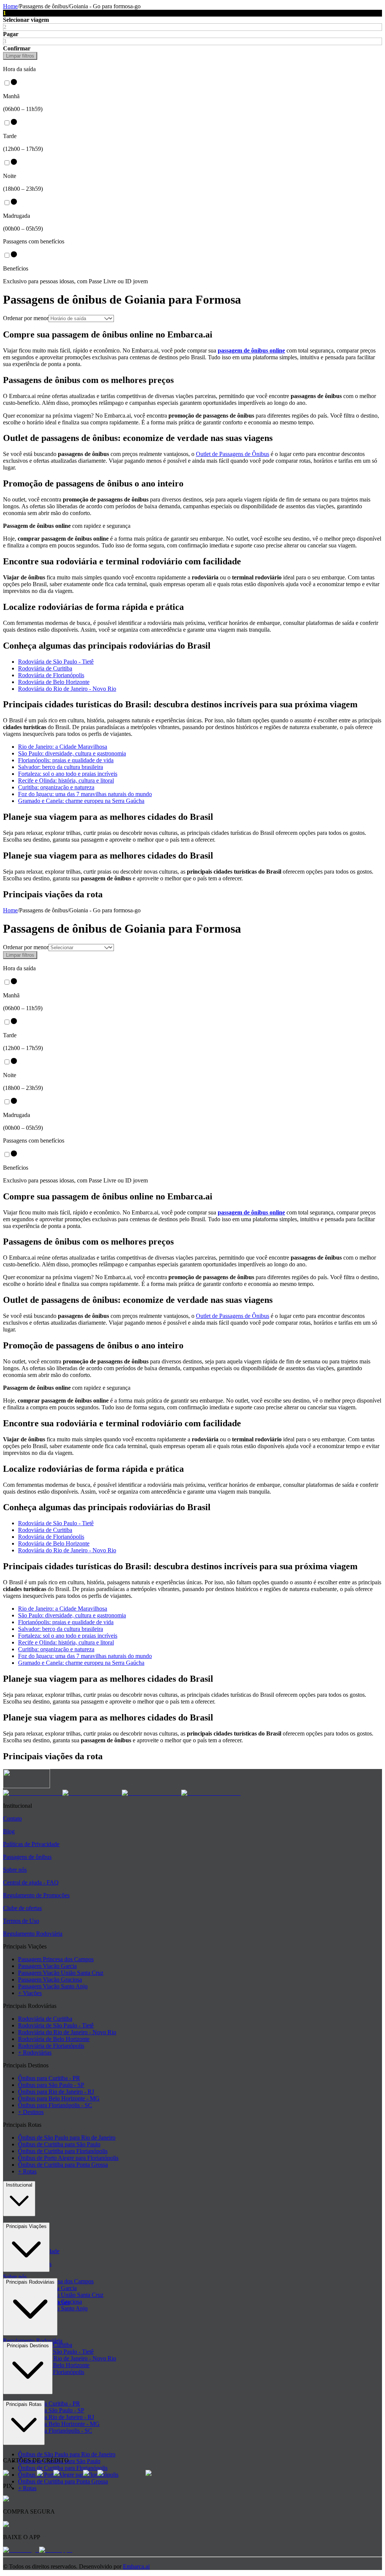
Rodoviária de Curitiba (45, 668)
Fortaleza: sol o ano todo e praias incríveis (68, 774)
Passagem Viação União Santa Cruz (61, 1973)
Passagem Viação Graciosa (50, 1979)
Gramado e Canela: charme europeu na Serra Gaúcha (81, 801)
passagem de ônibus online (251, 350)
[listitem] (33, 1793)
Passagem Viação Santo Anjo (53, 1986)
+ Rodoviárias (35, 2052)
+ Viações (30, 1993)
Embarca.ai (136, 2566)
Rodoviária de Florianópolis (51, 675)
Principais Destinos (28, 2346)
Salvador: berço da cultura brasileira (61, 767)
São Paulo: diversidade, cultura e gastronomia (72, 753)
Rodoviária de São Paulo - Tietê (56, 662)
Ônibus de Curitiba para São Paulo (59, 2144)
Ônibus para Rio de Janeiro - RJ (56, 2092)
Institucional (19, 2185)
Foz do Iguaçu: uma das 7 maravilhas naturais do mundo (85, 794)
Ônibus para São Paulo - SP (51, 2085)
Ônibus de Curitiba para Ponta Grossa (63, 2165)
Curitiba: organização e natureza (56, 787)
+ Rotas (27, 2171)
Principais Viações (26, 2226)
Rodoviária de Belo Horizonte (54, 682)
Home (10, 6)
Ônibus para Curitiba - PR (49, 2078)
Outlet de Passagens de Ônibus (233, 454)
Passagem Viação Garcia (47, 1966)
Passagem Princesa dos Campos (56, 1959)
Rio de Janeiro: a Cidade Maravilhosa (63, 747)
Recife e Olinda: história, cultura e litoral (66, 780)
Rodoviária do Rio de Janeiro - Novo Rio (67, 689)
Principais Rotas (24, 2404)
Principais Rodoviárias (30, 2282)
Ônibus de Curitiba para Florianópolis (63, 2151)
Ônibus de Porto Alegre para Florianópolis (68, 2158)
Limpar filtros (20, 56)
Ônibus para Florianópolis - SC (55, 2105)
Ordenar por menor (26, 318)
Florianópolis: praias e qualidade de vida (66, 760)
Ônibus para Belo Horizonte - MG (59, 2098)
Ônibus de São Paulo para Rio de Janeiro (67, 2138)
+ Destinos (31, 2112)
